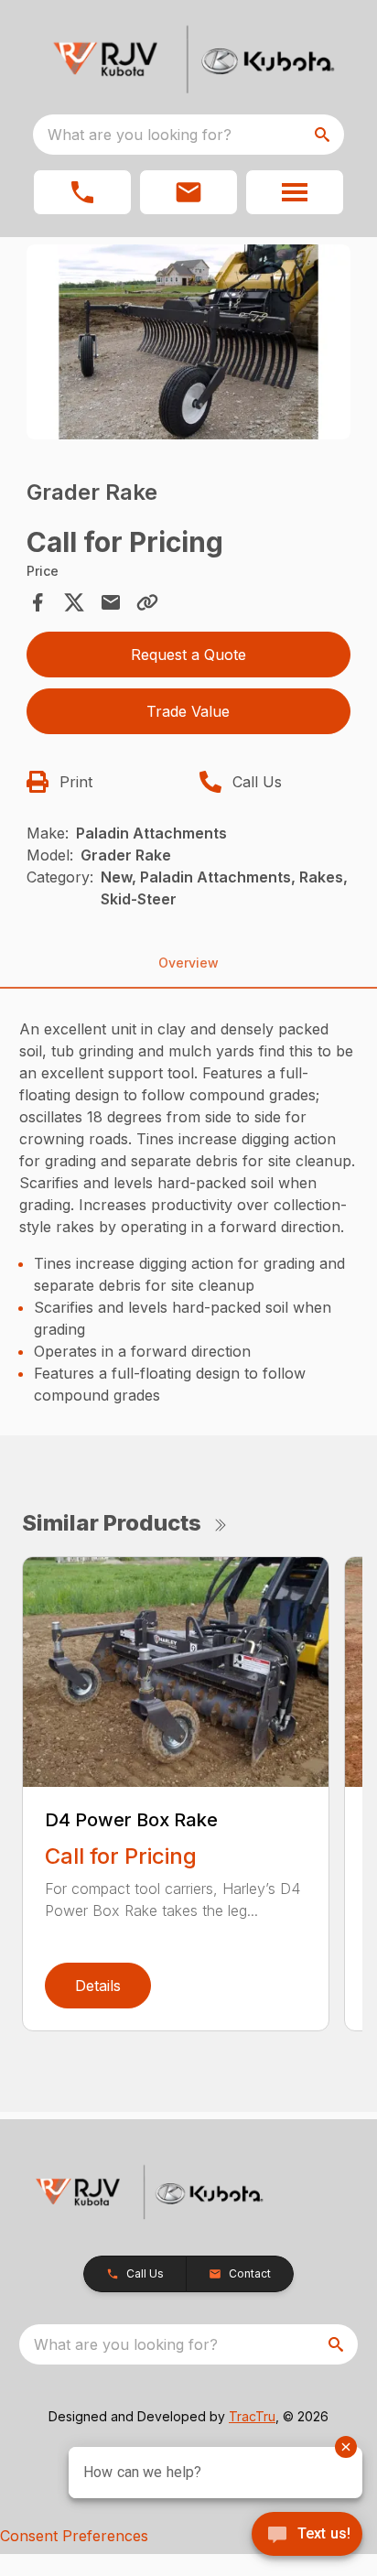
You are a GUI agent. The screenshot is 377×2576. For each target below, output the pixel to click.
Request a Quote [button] (188, 655)
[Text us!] (307, 2536)
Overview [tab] (188, 963)
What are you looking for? (140, 135)
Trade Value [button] (188, 711)
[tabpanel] (189, 345)
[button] (82, 192)
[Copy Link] (147, 602)
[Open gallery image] (189, 342)
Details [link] (98, 1986)
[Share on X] (74, 602)
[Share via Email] (111, 602)
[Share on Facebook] (38, 602)
